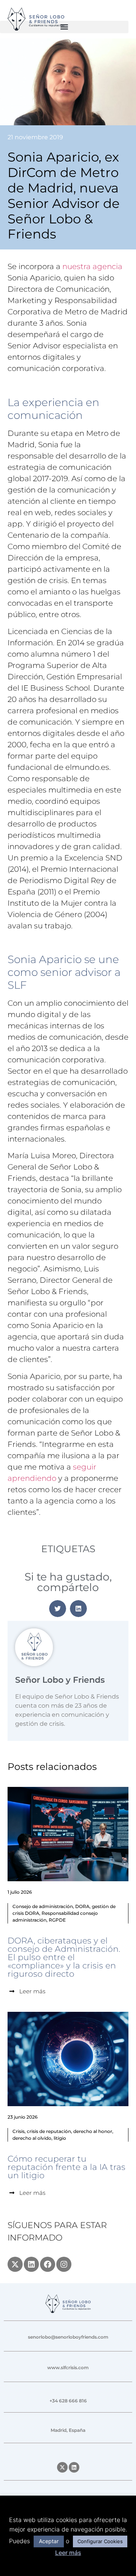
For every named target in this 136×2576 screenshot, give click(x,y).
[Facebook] (48, 2264)
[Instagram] (64, 2264)
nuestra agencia (92, 266)
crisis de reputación (49, 2131)
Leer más (68, 2553)
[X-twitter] (15, 2264)
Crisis (19, 2131)
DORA (82, 1906)
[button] (64, 27)
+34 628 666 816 (68, 2401)
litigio (60, 2138)
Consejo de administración (43, 1906)
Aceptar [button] (49, 2541)
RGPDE (57, 1920)
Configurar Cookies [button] (100, 2541)
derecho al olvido (32, 2138)
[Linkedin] (31, 2264)
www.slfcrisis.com (68, 2367)
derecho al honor (93, 2131)
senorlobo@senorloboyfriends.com (68, 2337)
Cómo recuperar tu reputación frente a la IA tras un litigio (66, 2167)
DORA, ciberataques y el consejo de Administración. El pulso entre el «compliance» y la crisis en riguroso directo (64, 1957)
